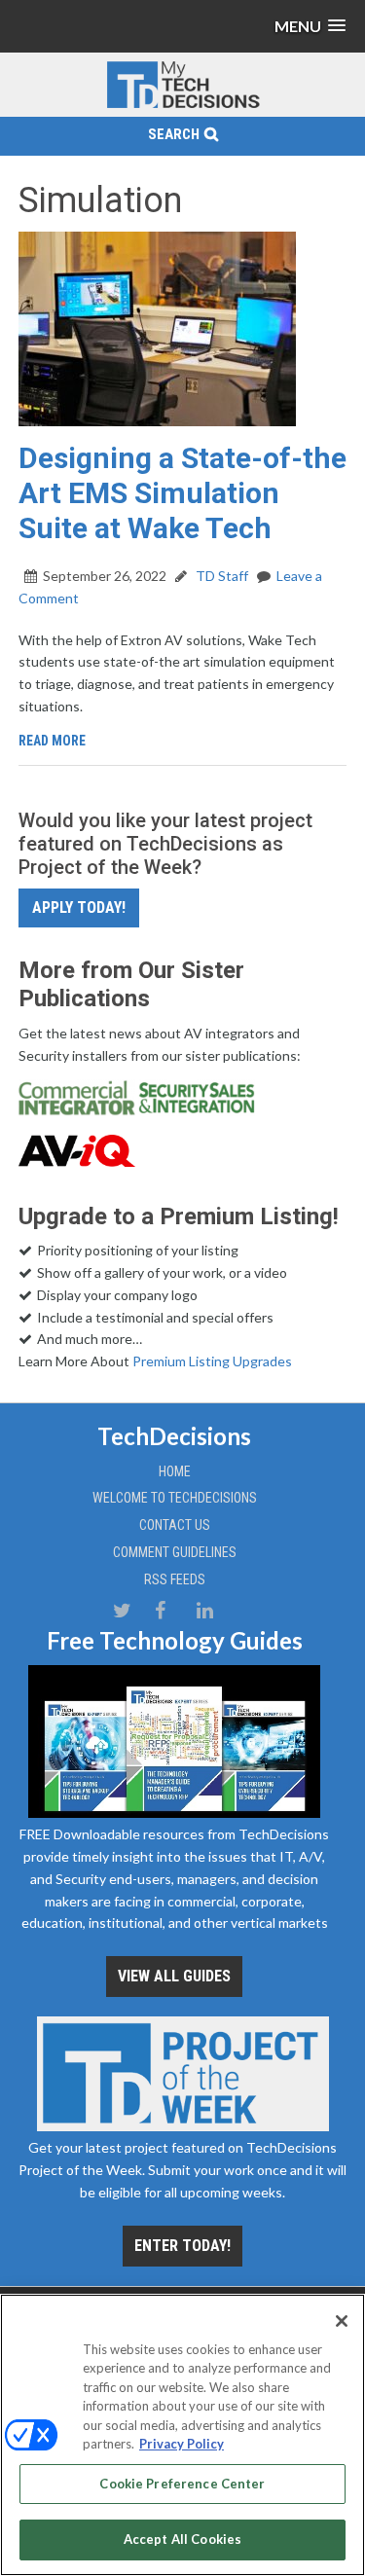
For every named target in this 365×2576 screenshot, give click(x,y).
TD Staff (220, 576)
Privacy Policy (182, 2444)
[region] (182, 2435)
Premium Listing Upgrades (212, 1361)
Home (175, 1471)
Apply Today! (79, 907)
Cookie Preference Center (182, 2484)
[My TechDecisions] (183, 105)
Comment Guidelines (175, 1552)
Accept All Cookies (182, 2539)
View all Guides (174, 1976)
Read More (52, 741)
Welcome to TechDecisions (175, 1498)
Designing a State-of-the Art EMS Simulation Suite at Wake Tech (182, 493)
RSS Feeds (175, 1579)
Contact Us (175, 1525)
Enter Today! (182, 2246)
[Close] (342, 2321)
